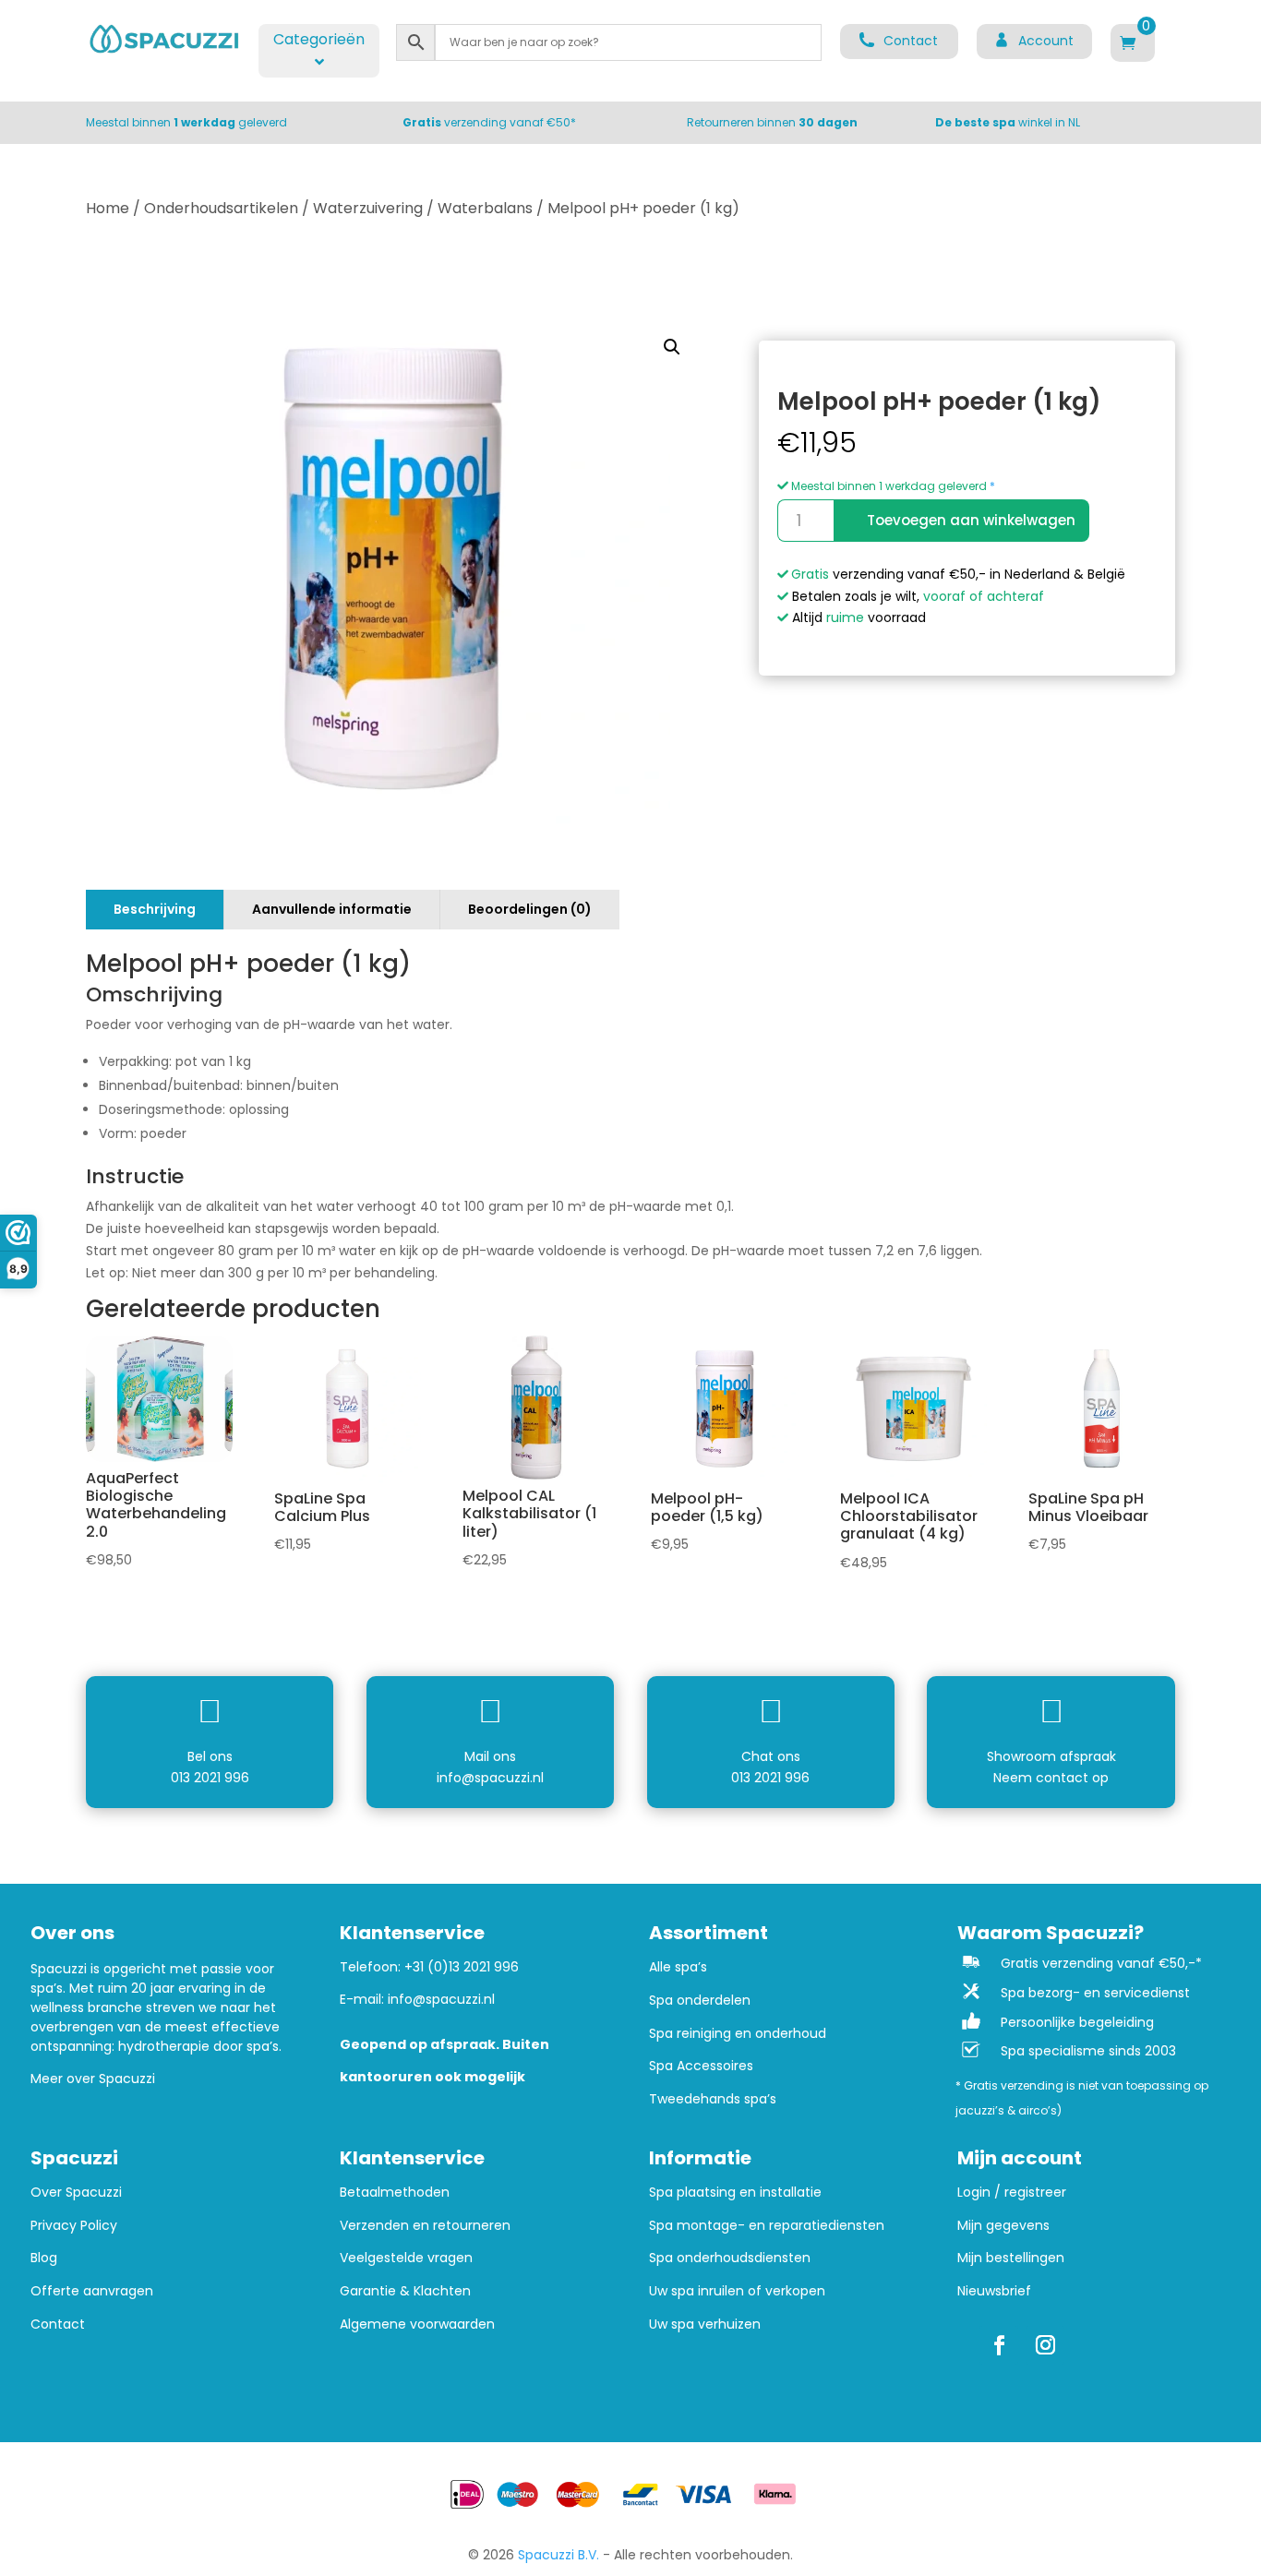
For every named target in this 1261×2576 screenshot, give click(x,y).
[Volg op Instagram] (1045, 2345)
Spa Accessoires (701, 2066)
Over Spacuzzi (76, 2193)
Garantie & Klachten (405, 2291)
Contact (58, 2324)
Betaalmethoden (395, 2193)
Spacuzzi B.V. (558, 2555)
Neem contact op (1051, 1778)
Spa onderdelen (700, 2001)
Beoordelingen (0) (530, 909)
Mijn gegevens (1003, 2226)
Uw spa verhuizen (705, 2324)
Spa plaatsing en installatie (735, 2193)
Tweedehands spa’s (713, 2099)
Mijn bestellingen (1011, 2258)
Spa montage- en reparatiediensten (767, 2226)
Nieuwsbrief (994, 2291)
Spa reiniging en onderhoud (738, 2034)
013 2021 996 (210, 1778)
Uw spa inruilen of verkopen (737, 2291)
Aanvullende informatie (332, 909)
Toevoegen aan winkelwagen (971, 520)
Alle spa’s (678, 1967)
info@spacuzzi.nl (490, 1778)
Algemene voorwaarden (417, 2324)
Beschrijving (155, 909)
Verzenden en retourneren (425, 2226)
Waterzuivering (368, 208)
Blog (44, 2258)
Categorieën (319, 39)
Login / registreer (1012, 2193)
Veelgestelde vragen (406, 2258)
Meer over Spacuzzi (93, 2079)
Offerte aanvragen (92, 2291)
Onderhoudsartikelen (221, 208)
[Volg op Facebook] (999, 2345)
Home (108, 208)
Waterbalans (485, 208)
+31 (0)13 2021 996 (462, 1967)
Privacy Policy (74, 2226)
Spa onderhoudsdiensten (730, 2258)
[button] (672, 347)
